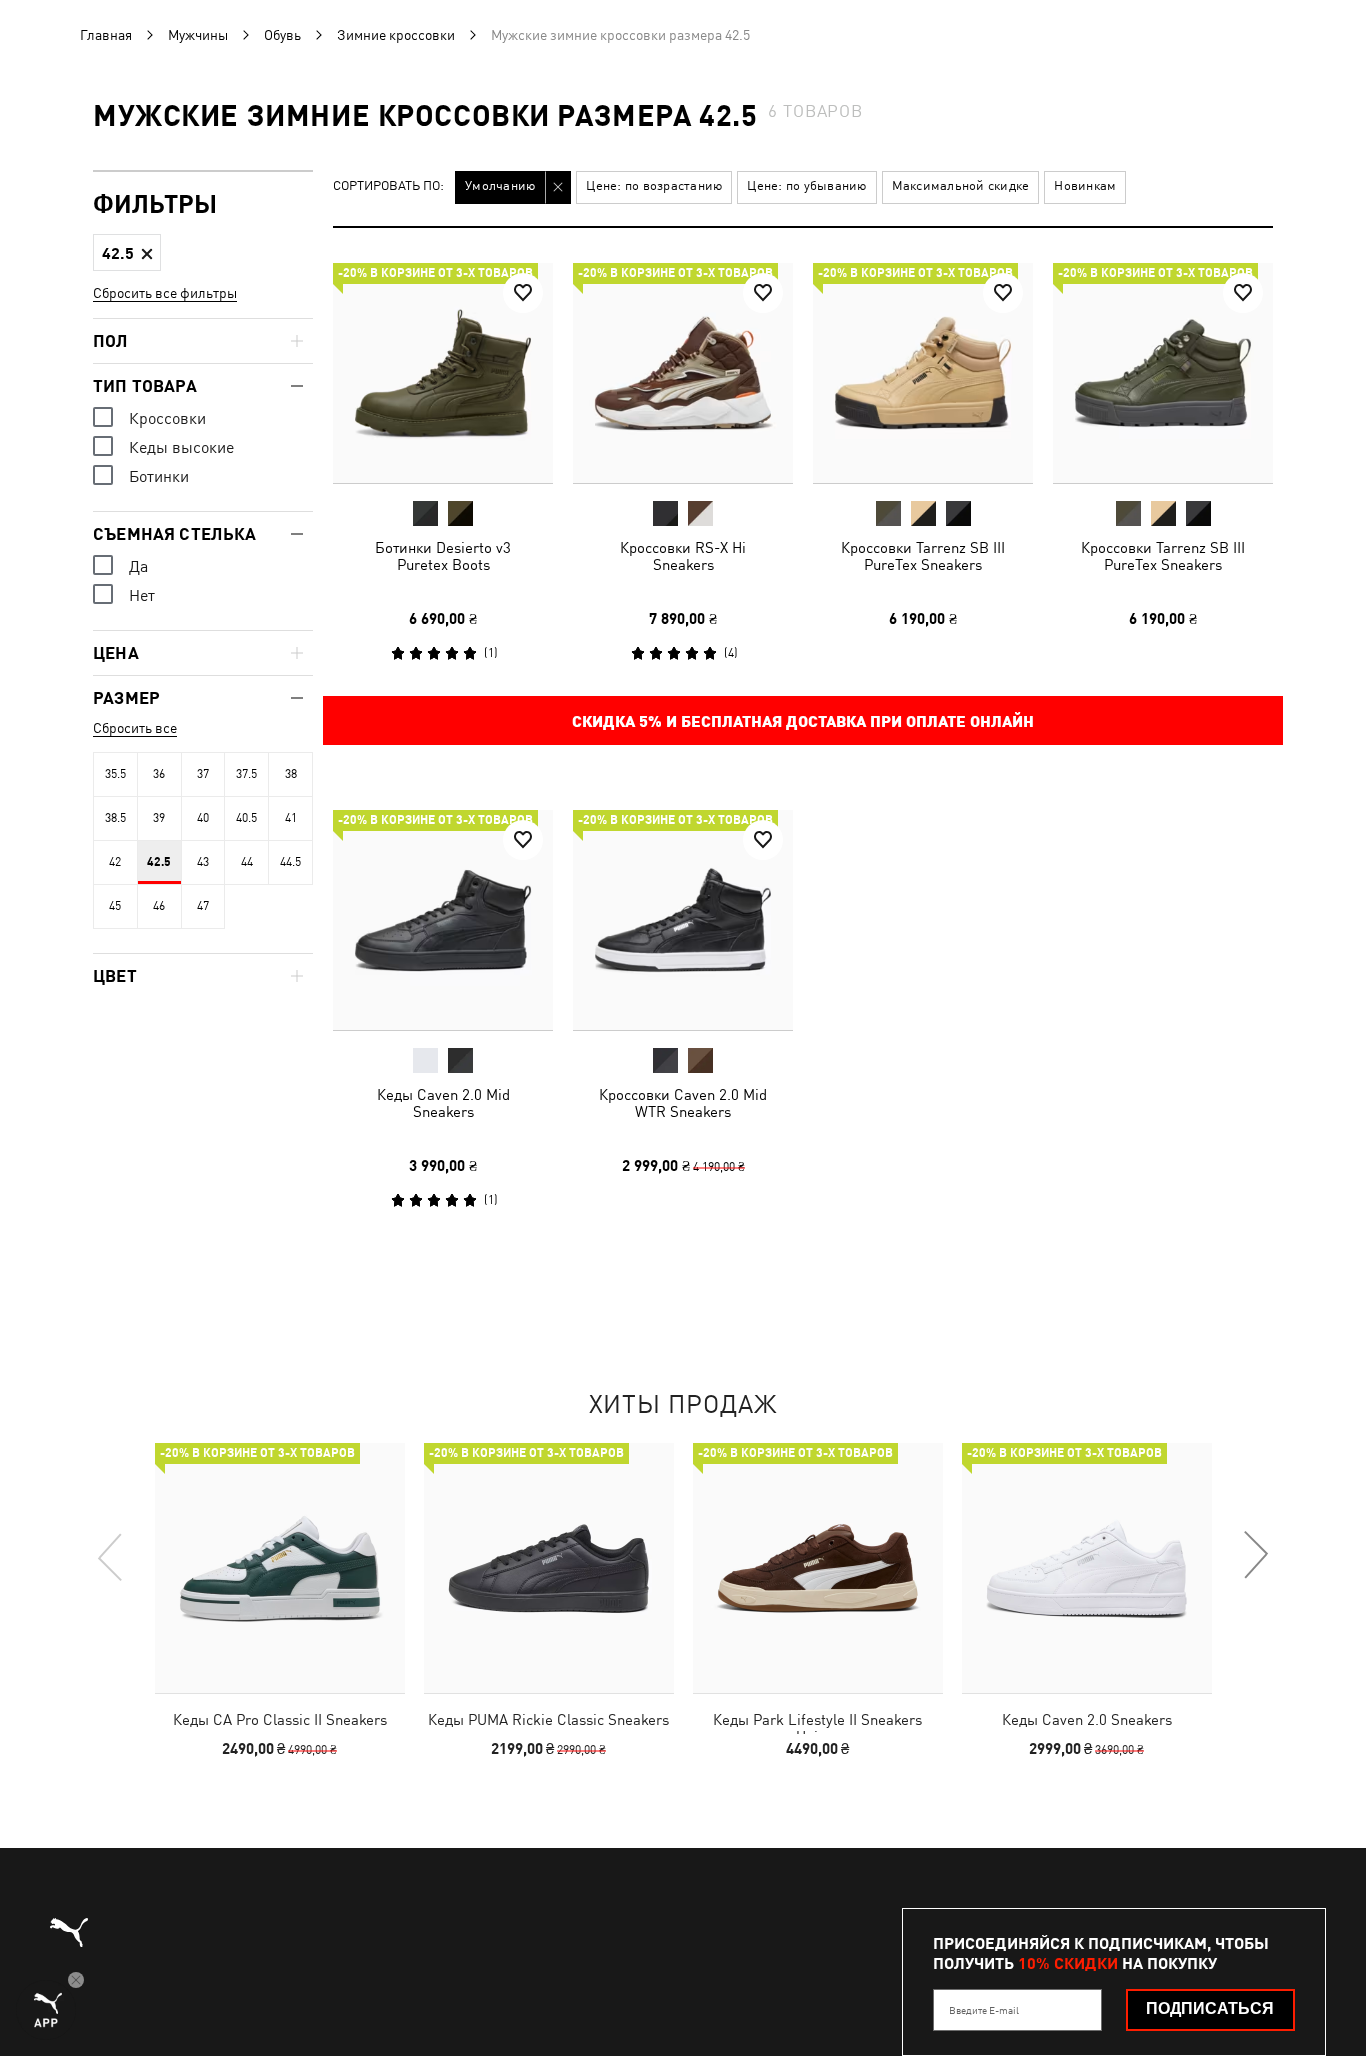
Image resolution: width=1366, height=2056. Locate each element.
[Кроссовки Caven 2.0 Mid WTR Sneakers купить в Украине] (683, 920)
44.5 (290, 862)
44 (247, 862)
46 (159, 906)
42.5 (159, 862)
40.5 (246, 818)
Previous (111, 1556)
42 (115, 862)
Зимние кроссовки (396, 35)
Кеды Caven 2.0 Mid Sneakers (443, 1103)
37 (203, 774)
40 (203, 818)
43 (203, 862)
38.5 (115, 818)
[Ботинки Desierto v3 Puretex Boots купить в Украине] (443, 373)
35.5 (115, 774)
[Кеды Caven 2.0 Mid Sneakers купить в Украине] (443, 920)
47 (203, 906)
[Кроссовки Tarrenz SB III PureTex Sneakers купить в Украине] (923, 373)
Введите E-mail (984, 2010)
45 (115, 906)
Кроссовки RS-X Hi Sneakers (683, 556)
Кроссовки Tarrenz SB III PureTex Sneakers (923, 556)
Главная (106, 35)
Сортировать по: (388, 186)
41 (291, 818)
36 (159, 774)
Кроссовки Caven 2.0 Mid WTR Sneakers (683, 1103)
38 (291, 774)
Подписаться (1210, 2008)
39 (159, 818)
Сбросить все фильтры (165, 293)
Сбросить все (135, 728)
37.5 (246, 774)
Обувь (282, 35)
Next (1255, 1556)
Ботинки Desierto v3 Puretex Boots (443, 556)
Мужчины (198, 35)
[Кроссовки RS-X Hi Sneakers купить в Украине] (683, 373)
